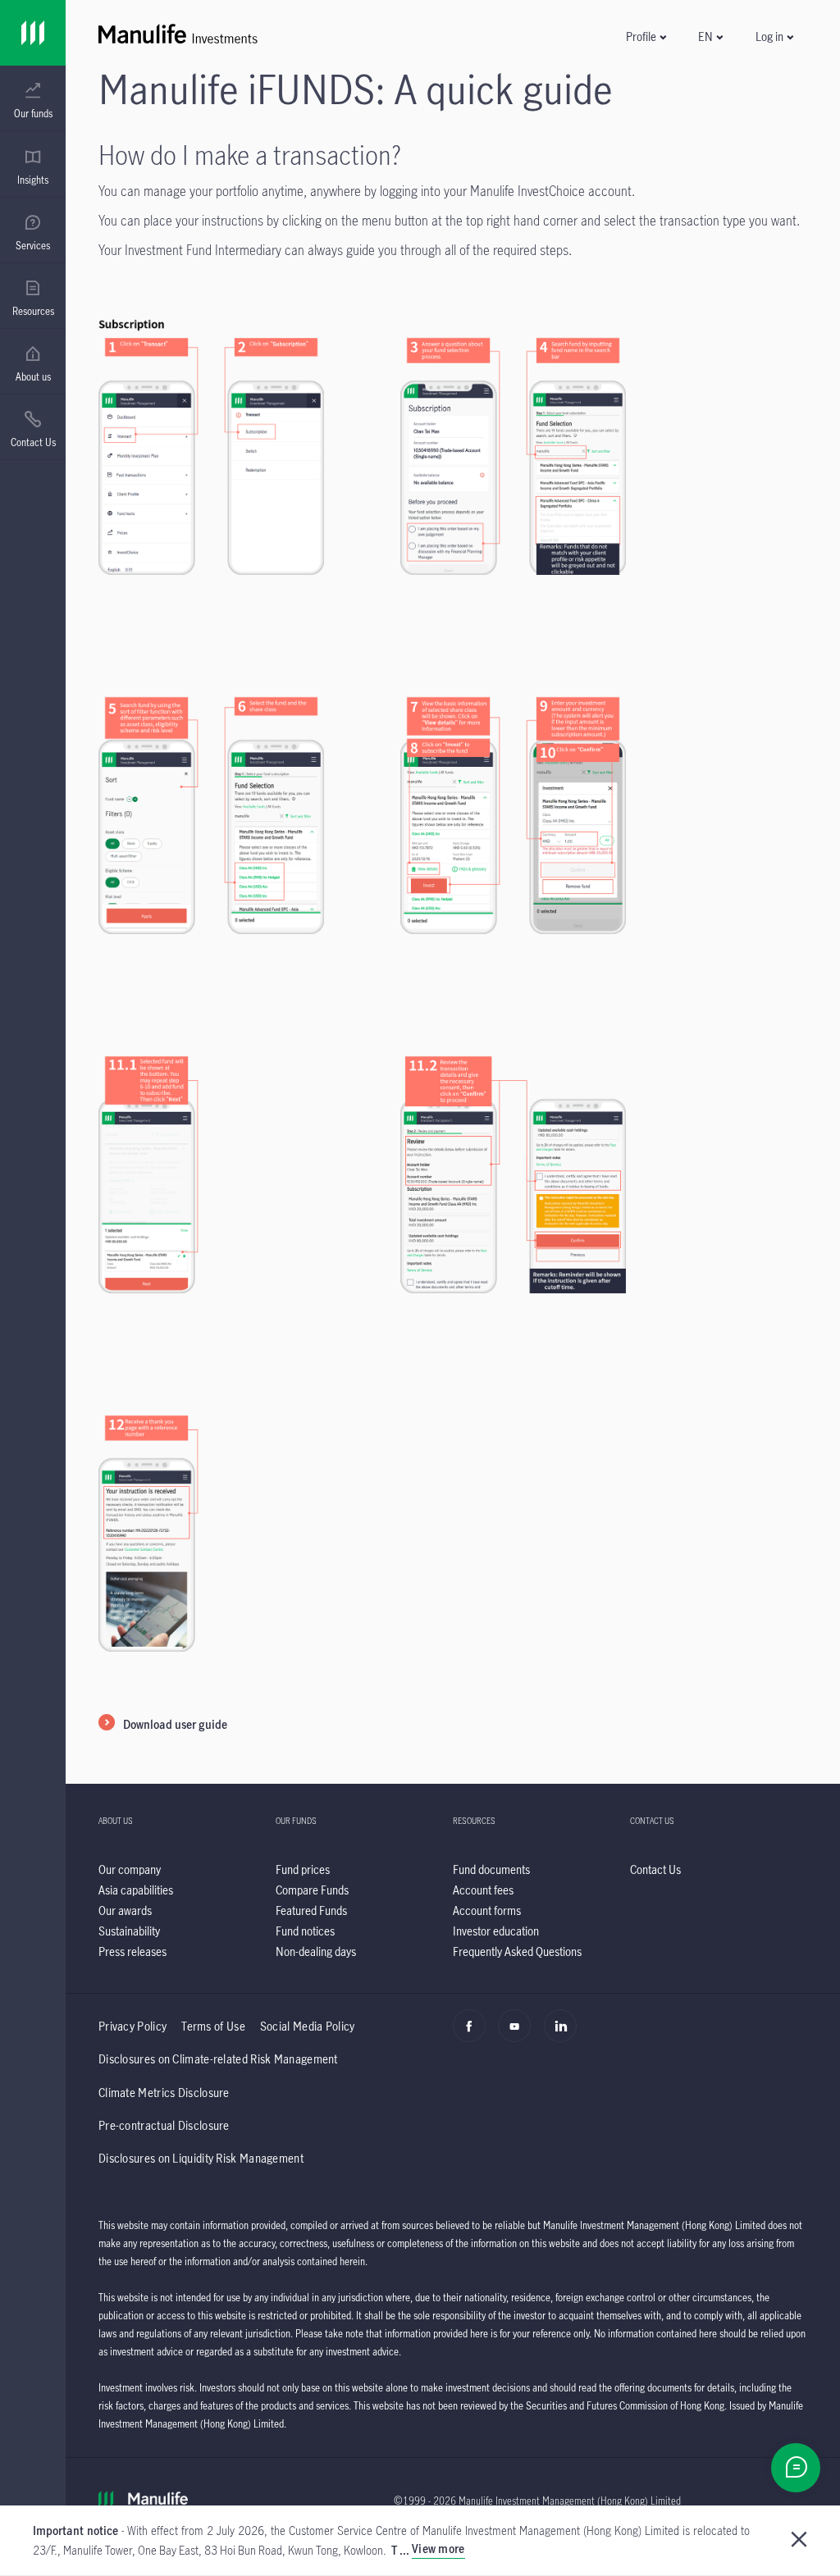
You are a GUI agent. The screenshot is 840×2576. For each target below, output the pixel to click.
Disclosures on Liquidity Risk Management (201, 2158)
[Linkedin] (565, 2035)
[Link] (33, 33)
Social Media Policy (308, 2026)
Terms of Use (213, 2026)
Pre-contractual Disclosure (164, 2125)
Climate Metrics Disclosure (164, 2093)
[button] (646, 36)
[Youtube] (519, 2035)
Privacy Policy (132, 2026)
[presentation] (33, 98)
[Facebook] (474, 2035)
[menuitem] (33, 101)
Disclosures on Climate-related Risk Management (218, 2059)
